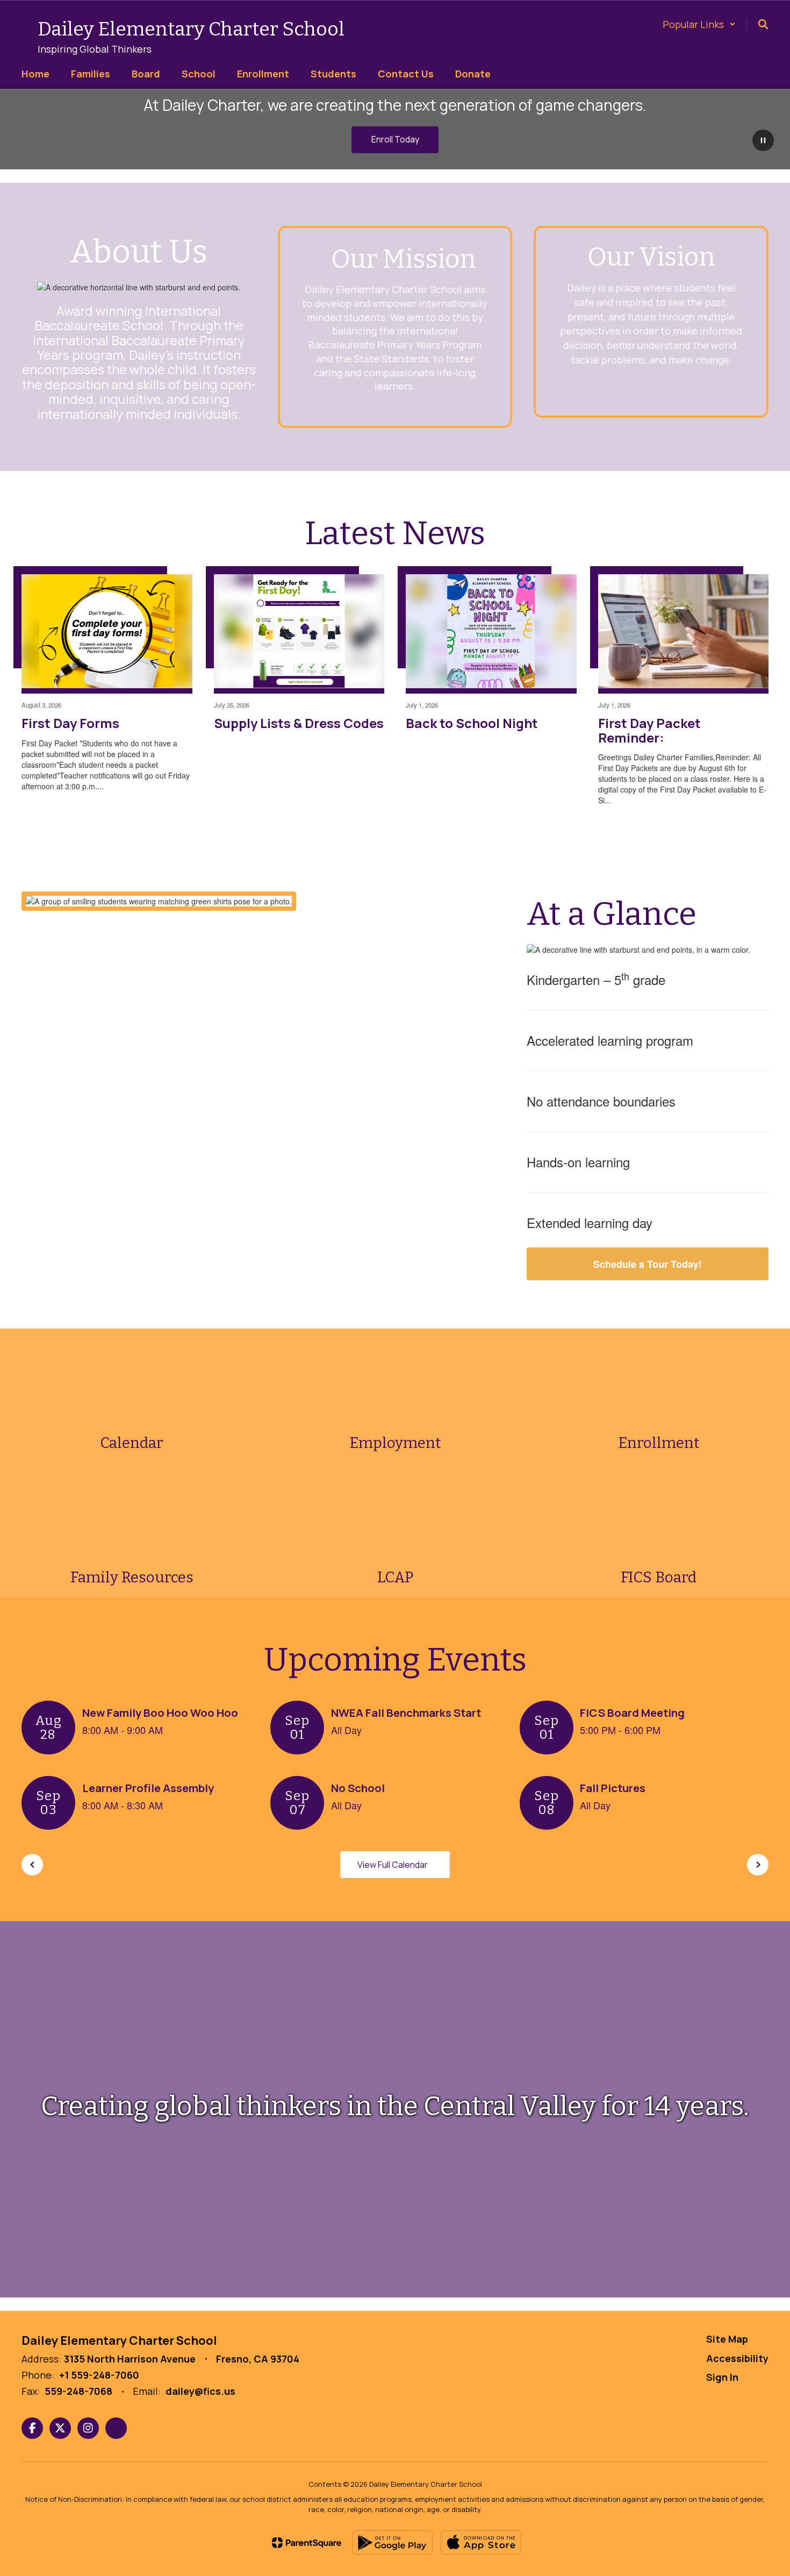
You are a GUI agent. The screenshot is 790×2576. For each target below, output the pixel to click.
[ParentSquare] (307, 2543)
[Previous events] (32, 1865)
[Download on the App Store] (481, 2542)
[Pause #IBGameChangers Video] (763, 141)
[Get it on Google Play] (392, 2542)
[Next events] (758, 1865)
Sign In (722, 2377)
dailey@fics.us (200, 2391)
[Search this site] (763, 24)
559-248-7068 (78, 2391)
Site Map (727, 2339)
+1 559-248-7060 (99, 2375)
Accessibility (737, 2358)
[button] (699, 24)
